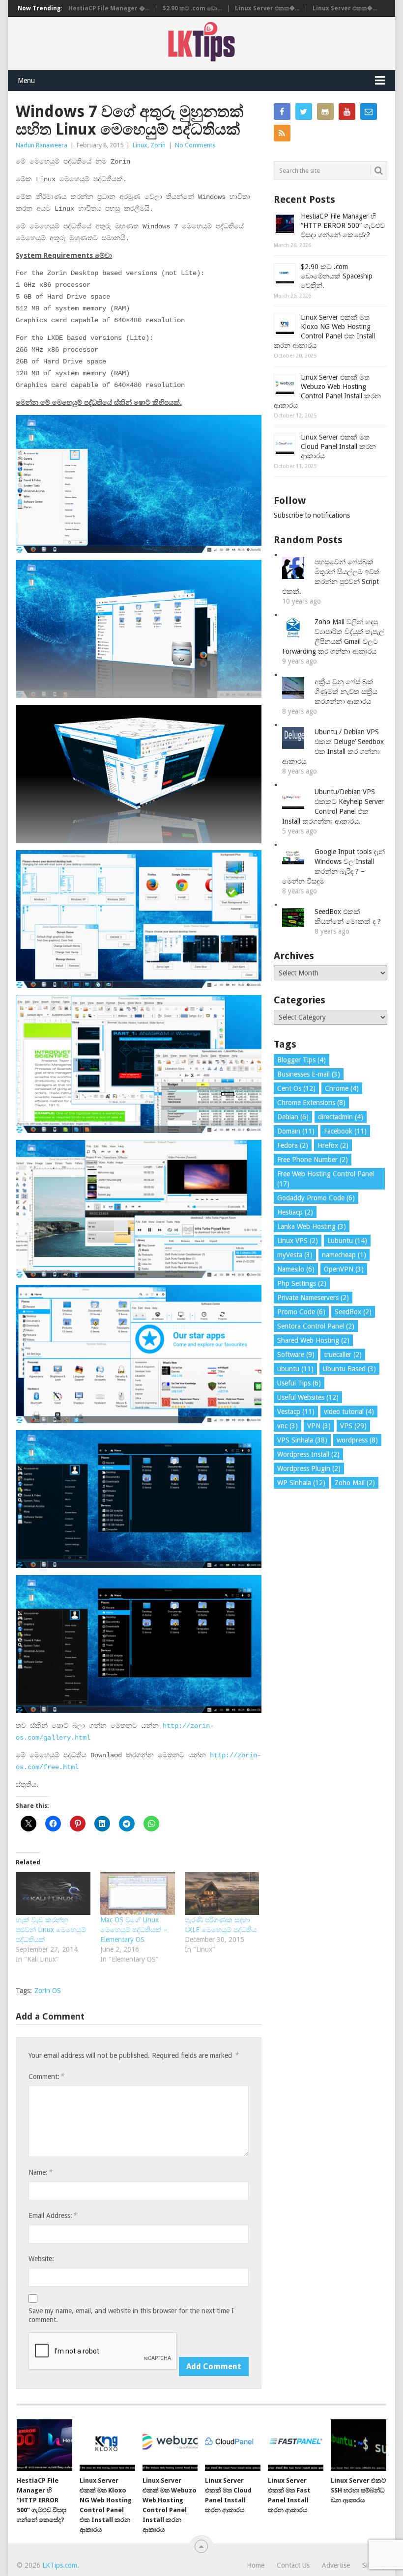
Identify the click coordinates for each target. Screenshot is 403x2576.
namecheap (344, 1255)
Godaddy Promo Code (316, 1198)
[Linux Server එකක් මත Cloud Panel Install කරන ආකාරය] (233, 2445)
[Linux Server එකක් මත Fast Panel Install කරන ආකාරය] (296, 2445)
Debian (293, 1117)
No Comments (195, 145)
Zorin (158, 145)
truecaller (343, 1355)
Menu (26, 81)
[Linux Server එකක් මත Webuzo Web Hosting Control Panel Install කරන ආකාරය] (170, 2445)
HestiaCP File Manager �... (109, 8)
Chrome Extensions (311, 1103)
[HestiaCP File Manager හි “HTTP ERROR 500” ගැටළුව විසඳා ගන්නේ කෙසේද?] (44, 2445)
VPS (353, 1426)
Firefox (333, 1145)
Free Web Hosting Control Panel (326, 1179)
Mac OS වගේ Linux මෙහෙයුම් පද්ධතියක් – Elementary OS (134, 1930)
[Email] (369, 111)
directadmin (341, 1117)
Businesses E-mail (309, 1074)
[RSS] (282, 133)
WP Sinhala (301, 1483)
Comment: (46, 2076)
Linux (140, 145)
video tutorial (349, 1412)
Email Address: (53, 2215)
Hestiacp (295, 1212)
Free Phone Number (313, 1160)
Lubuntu (347, 1241)
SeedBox (353, 1312)
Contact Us (293, 2565)
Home (256, 2565)
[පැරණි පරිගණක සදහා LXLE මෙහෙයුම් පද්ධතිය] (222, 1894)
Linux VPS (298, 1241)
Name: (40, 2172)
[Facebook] (282, 111)
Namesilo (296, 1269)
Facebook (345, 1131)
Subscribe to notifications (312, 515)
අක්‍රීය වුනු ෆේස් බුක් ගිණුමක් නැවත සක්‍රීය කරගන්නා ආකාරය (346, 692)
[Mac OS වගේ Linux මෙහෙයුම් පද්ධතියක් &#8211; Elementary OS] (138, 1894)
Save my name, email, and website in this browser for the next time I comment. (131, 2315)
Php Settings (302, 1283)
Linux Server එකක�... (267, 8)
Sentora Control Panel (316, 1326)
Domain (296, 1131)
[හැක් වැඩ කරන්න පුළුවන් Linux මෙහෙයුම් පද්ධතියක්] (53, 1894)
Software (296, 1355)
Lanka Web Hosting (312, 1226)
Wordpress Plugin (309, 1468)
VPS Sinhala (302, 1440)
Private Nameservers (313, 1298)
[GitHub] (325, 111)
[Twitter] (304, 111)
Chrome (342, 1088)
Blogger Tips (302, 1060)
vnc (288, 1426)
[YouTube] (347, 111)
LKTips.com (60, 2565)
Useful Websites (308, 1397)
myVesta (295, 1255)
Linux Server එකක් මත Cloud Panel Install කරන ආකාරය (338, 446)
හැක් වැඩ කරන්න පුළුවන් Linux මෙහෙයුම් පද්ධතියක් (51, 1930)
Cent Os (296, 1088)
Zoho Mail (355, 1483)
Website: (41, 2259)
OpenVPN (344, 1269)
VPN (319, 1426)
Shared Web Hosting (313, 1340)
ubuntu (295, 1369)
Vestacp (296, 1412)
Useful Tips (299, 1383)
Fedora (293, 1145)
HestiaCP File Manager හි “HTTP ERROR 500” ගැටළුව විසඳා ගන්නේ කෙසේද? (343, 225)
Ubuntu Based (349, 1369)
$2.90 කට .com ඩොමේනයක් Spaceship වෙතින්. (337, 276)
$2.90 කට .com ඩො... (192, 8)
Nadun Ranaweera (42, 145)
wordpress (357, 1440)
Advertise (336, 2565)
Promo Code (301, 1312)
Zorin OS (48, 1991)
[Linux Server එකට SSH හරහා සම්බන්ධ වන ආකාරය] (359, 2445)
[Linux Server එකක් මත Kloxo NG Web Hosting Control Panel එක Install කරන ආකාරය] (107, 2445)
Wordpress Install (308, 1454)
